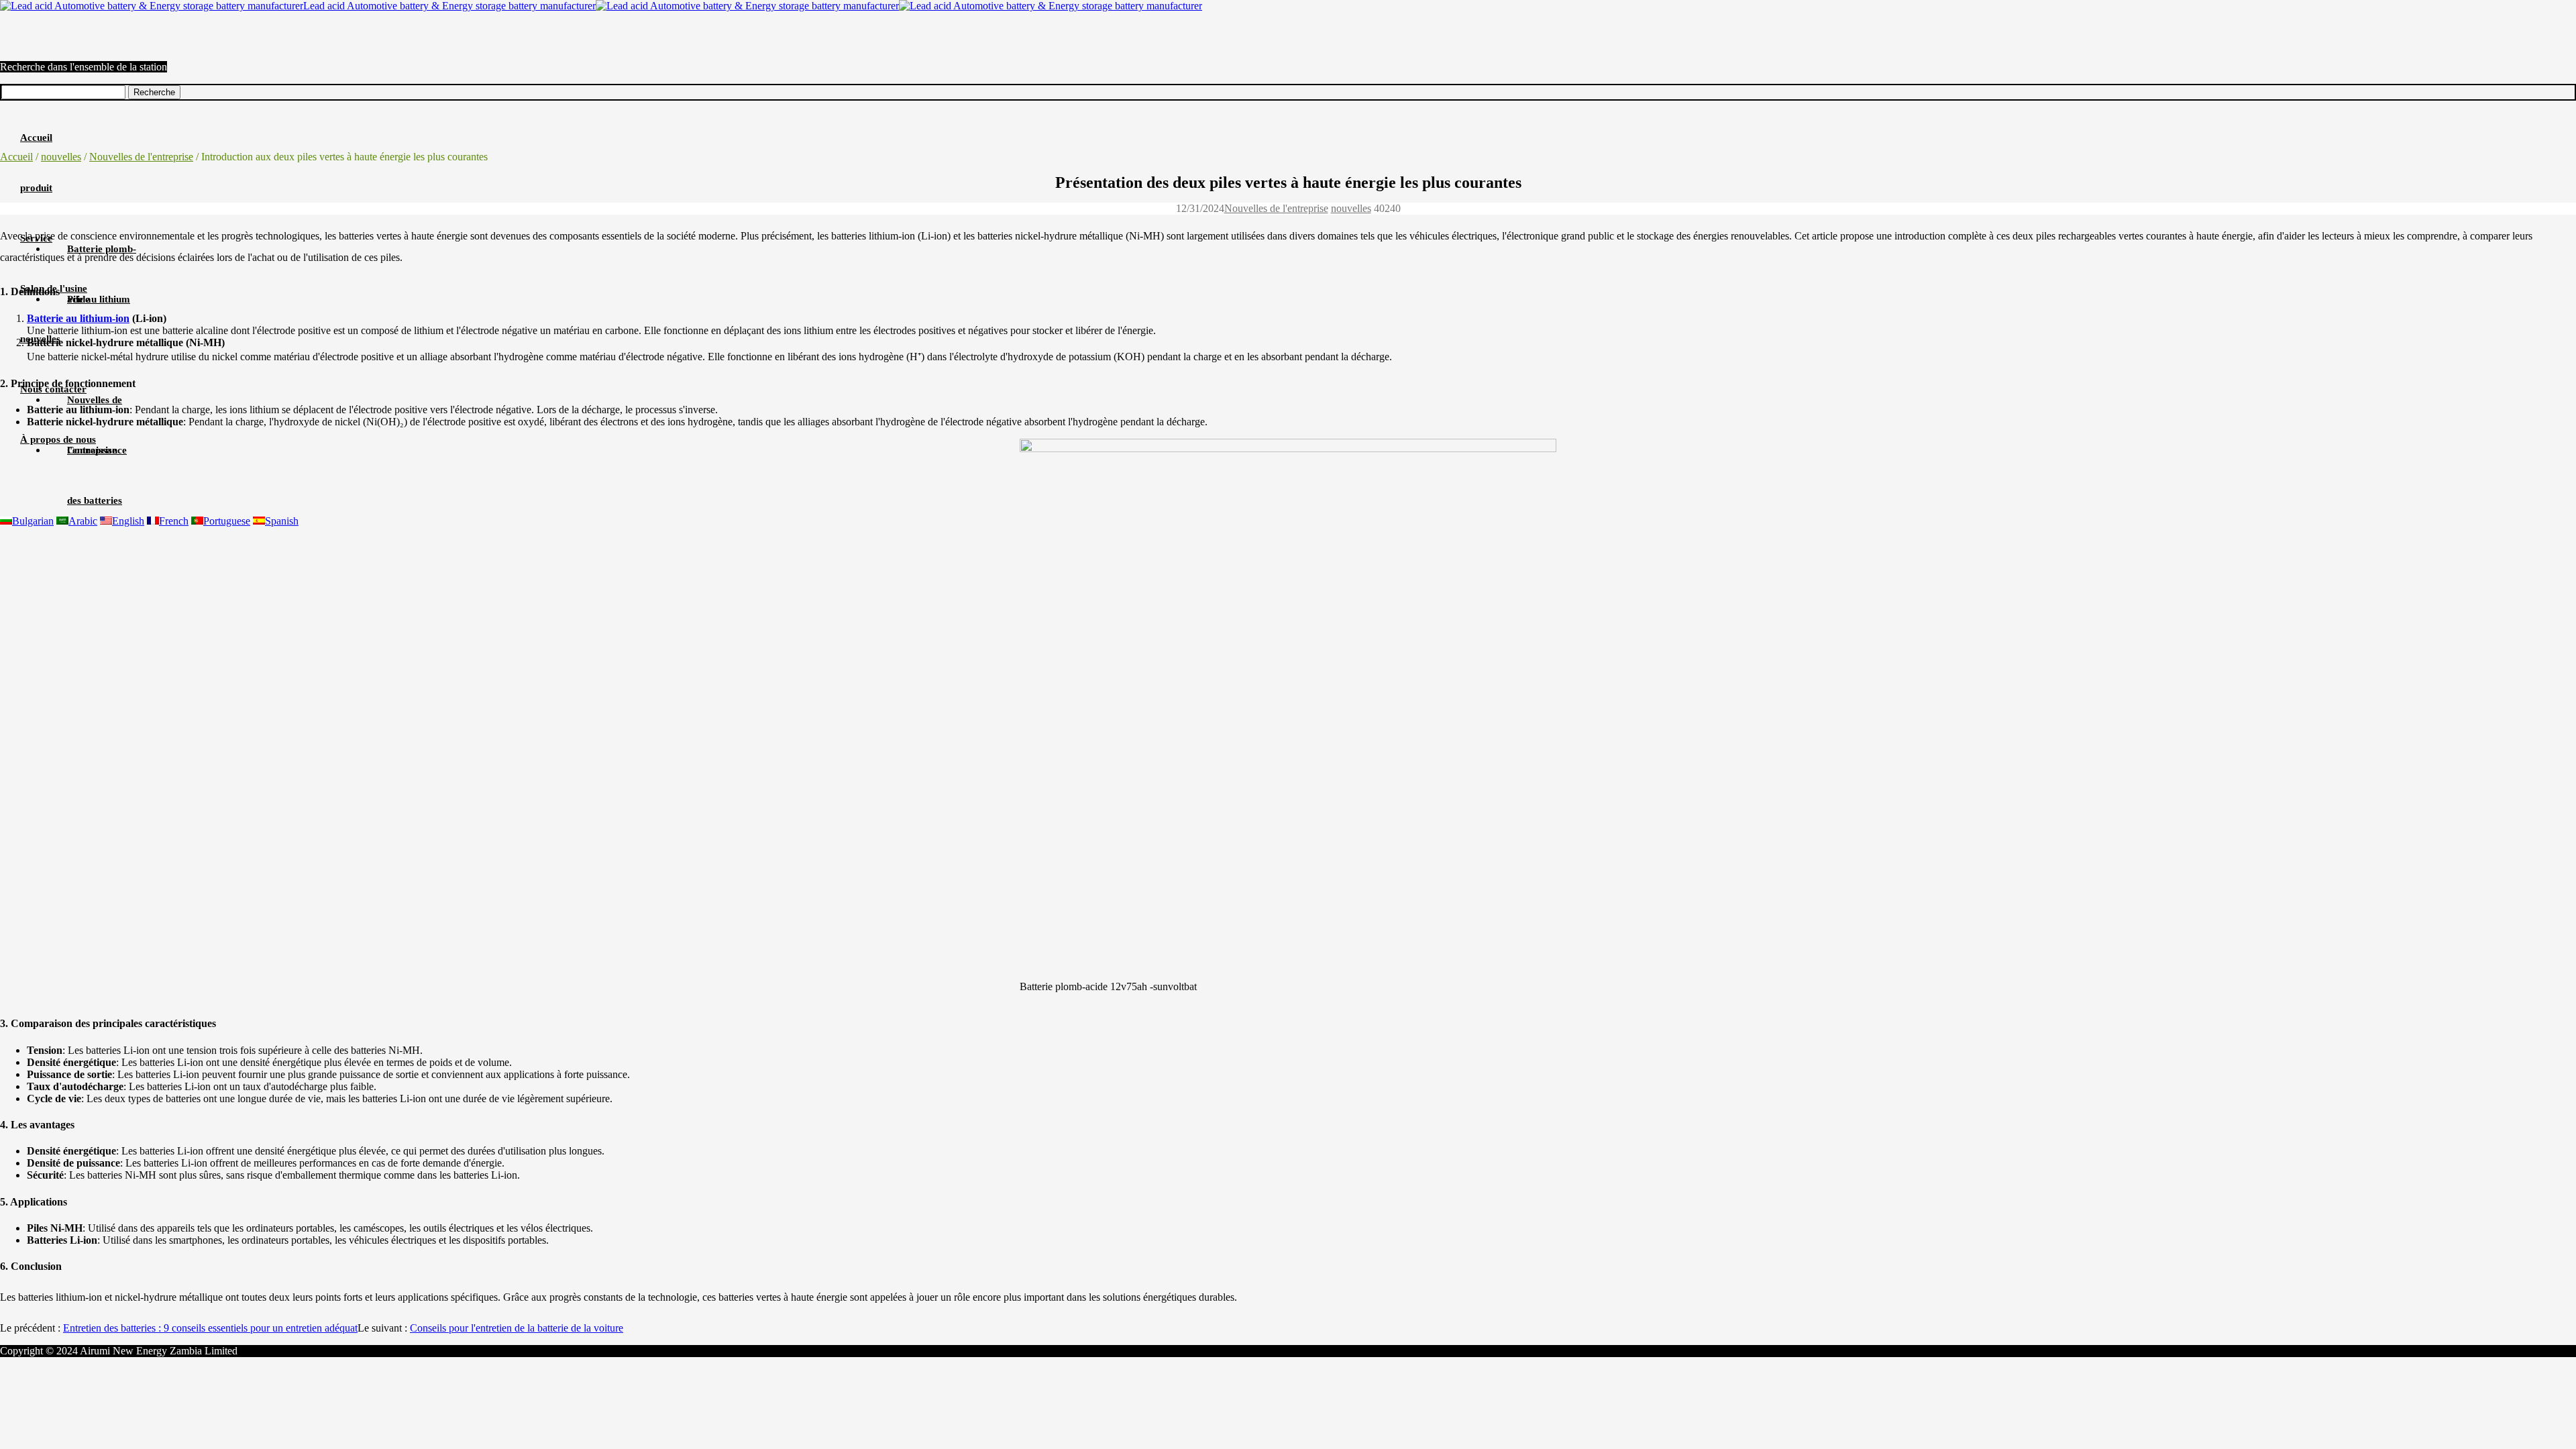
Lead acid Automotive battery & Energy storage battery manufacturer (449, 6)
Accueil (16, 157)
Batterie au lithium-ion (78, 318)
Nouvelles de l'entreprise (141, 157)
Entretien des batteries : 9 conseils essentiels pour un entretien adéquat (210, 1328)
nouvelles (61, 157)
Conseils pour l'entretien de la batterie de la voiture (517, 1328)
